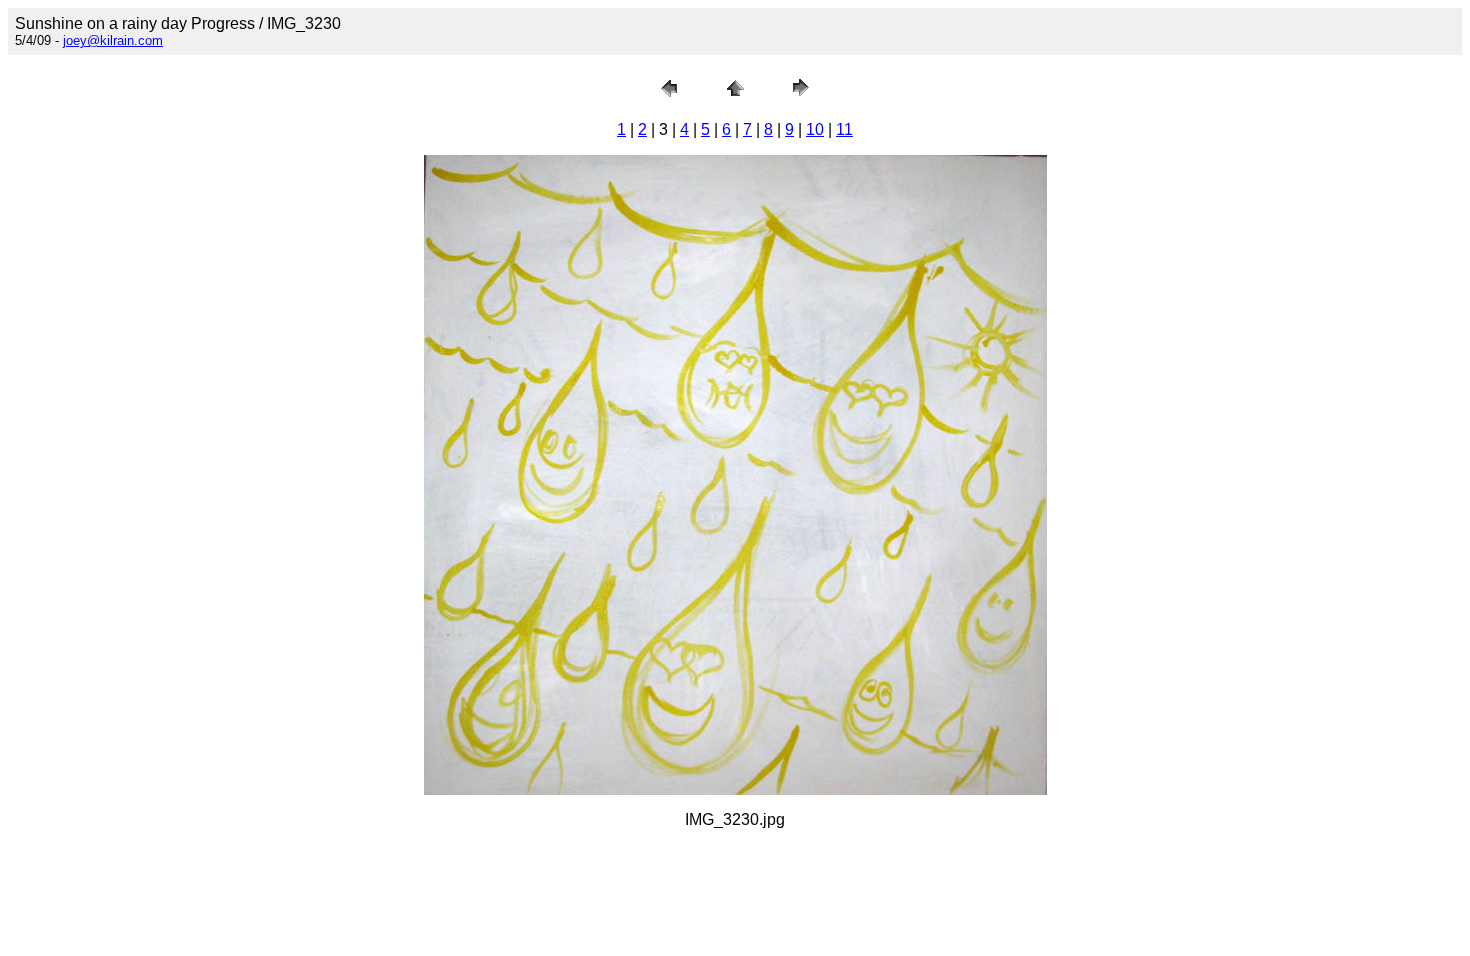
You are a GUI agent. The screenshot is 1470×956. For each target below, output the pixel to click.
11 (844, 129)
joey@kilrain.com (113, 40)
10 (815, 129)
